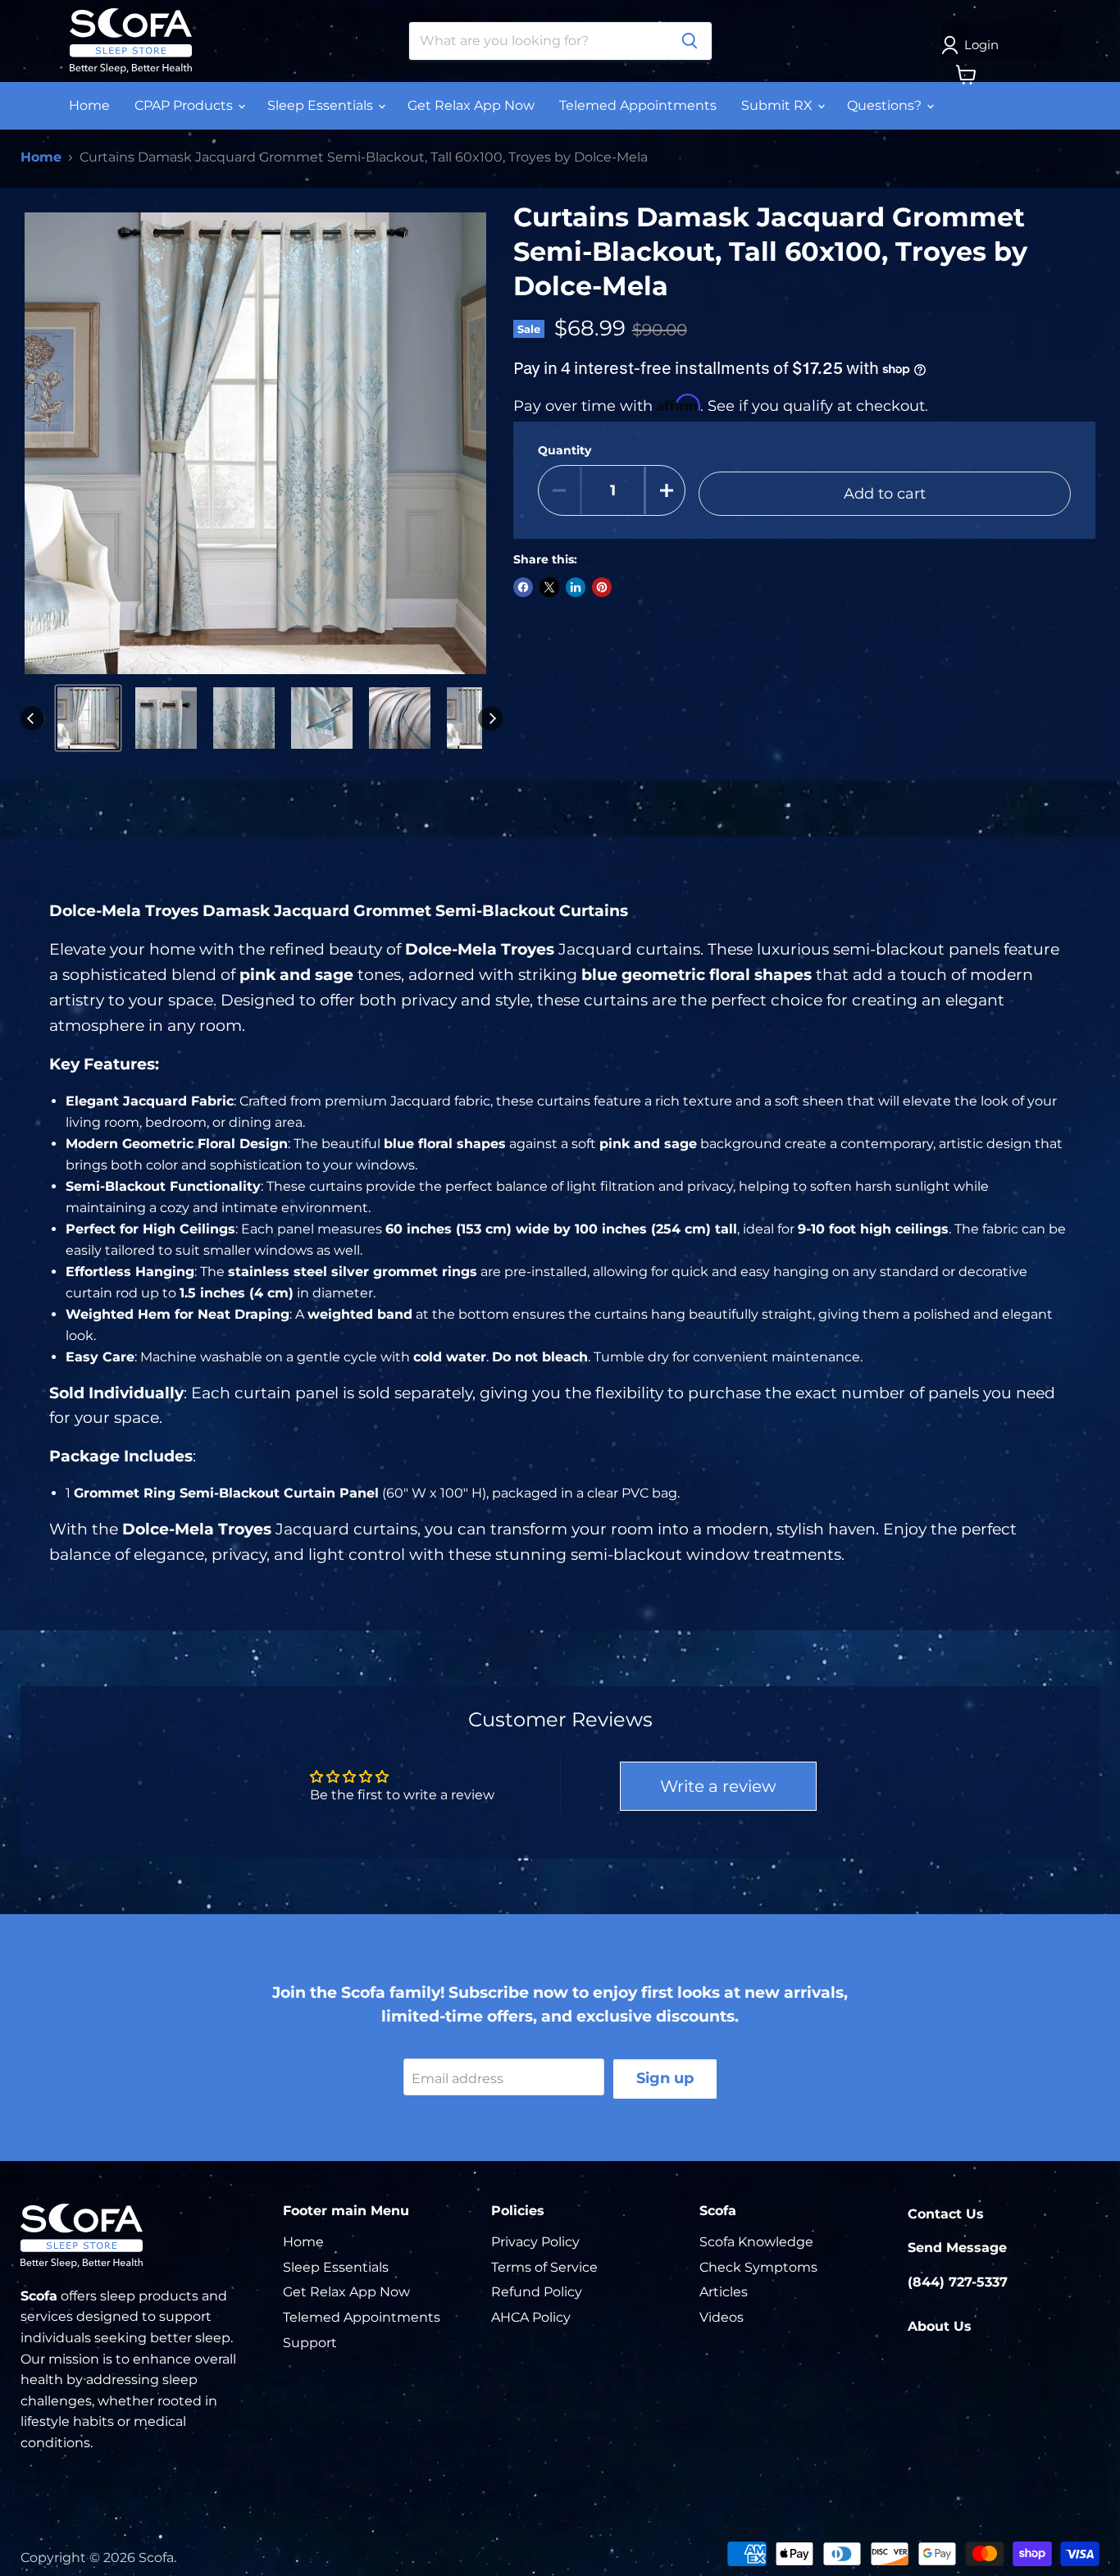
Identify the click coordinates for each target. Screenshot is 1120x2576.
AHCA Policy (531, 2317)
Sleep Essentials (322, 105)
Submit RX (779, 105)
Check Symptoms (758, 2267)
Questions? (886, 105)
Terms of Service (544, 2267)
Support (310, 2343)
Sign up (665, 2078)
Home (89, 105)
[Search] (690, 41)
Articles (724, 2292)
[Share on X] (549, 587)
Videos (722, 2317)
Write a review (718, 1786)
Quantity (565, 450)
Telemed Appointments (638, 105)
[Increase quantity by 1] (667, 490)
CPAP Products (185, 105)
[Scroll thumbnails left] (33, 718)
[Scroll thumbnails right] (490, 718)
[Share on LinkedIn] (576, 587)
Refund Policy (537, 2292)
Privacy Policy (535, 2242)
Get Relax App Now (471, 105)
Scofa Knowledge (756, 2242)
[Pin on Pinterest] (602, 587)
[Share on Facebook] (523, 587)
